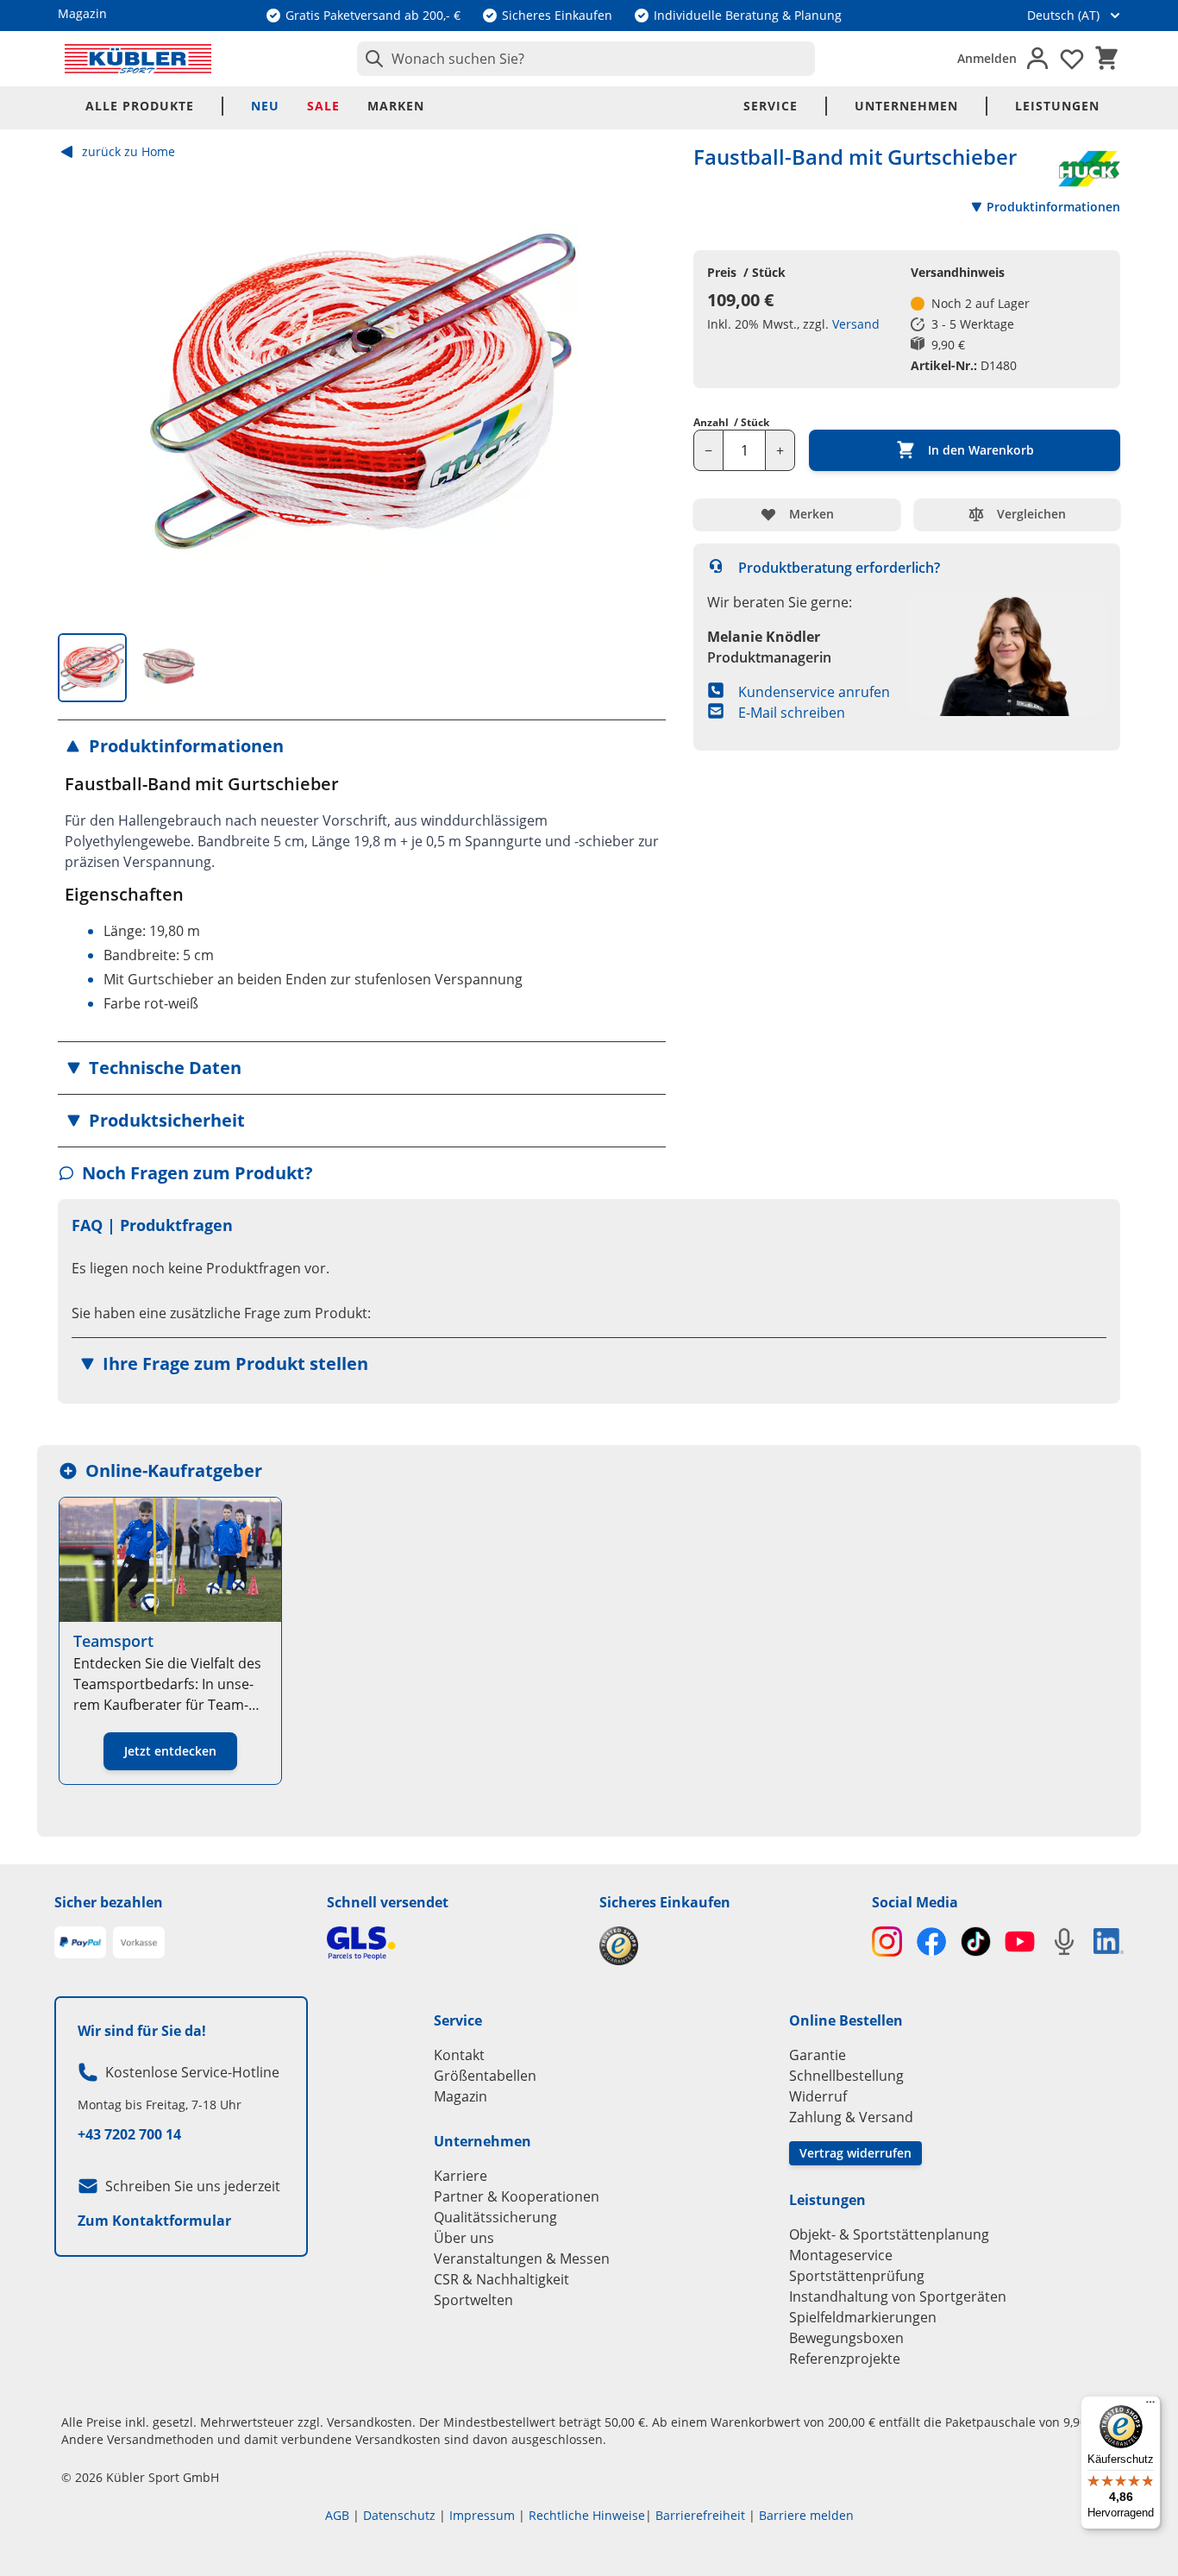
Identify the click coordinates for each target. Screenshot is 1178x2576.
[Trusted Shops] (725, 1946)
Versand (856, 324)
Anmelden (987, 58)
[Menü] (1150, 2406)
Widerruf (818, 2096)
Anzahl (731, 423)
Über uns (464, 2238)
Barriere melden (806, 2515)
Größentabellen (485, 2076)
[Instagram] (887, 1941)
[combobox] (586, 59)
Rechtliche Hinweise (587, 2515)
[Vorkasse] (139, 1943)
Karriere (461, 2176)
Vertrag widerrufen (855, 2153)
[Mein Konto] (1037, 59)
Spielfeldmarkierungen (863, 2317)
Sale (323, 106)
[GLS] (453, 1943)
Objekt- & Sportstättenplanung (889, 2234)
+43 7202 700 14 (129, 2134)
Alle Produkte (140, 106)
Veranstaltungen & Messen (522, 2259)
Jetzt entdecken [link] (170, 1751)
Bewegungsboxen (846, 2338)
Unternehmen (906, 106)
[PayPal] (80, 1943)
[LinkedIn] (1109, 1941)
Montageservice (841, 2255)
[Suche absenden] (371, 59)
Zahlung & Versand (851, 2117)
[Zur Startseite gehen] (138, 59)
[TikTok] (976, 1941)
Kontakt (459, 2055)
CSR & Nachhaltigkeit (501, 2279)
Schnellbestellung (846, 2076)
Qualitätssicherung (495, 2217)
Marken (396, 106)
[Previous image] (85, 392)
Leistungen (1057, 106)
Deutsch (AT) (1063, 15)
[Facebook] (931, 1941)
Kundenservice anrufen (814, 692)
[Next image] (638, 392)
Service (771, 106)
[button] (362, 746)
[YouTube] (1020, 1941)
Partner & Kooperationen (517, 2196)
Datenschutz (399, 2515)
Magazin (461, 2096)
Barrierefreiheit (700, 2515)
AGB (337, 2515)
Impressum (482, 2515)
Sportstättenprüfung (857, 2276)
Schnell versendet (388, 1902)
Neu (265, 106)
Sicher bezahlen (109, 1902)
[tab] (92, 668)
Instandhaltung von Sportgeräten (898, 2296)
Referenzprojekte (845, 2359)
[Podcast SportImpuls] (1064, 1941)
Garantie (818, 2055)
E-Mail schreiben (792, 713)
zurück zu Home (128, 151)
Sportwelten (473, 2300)
